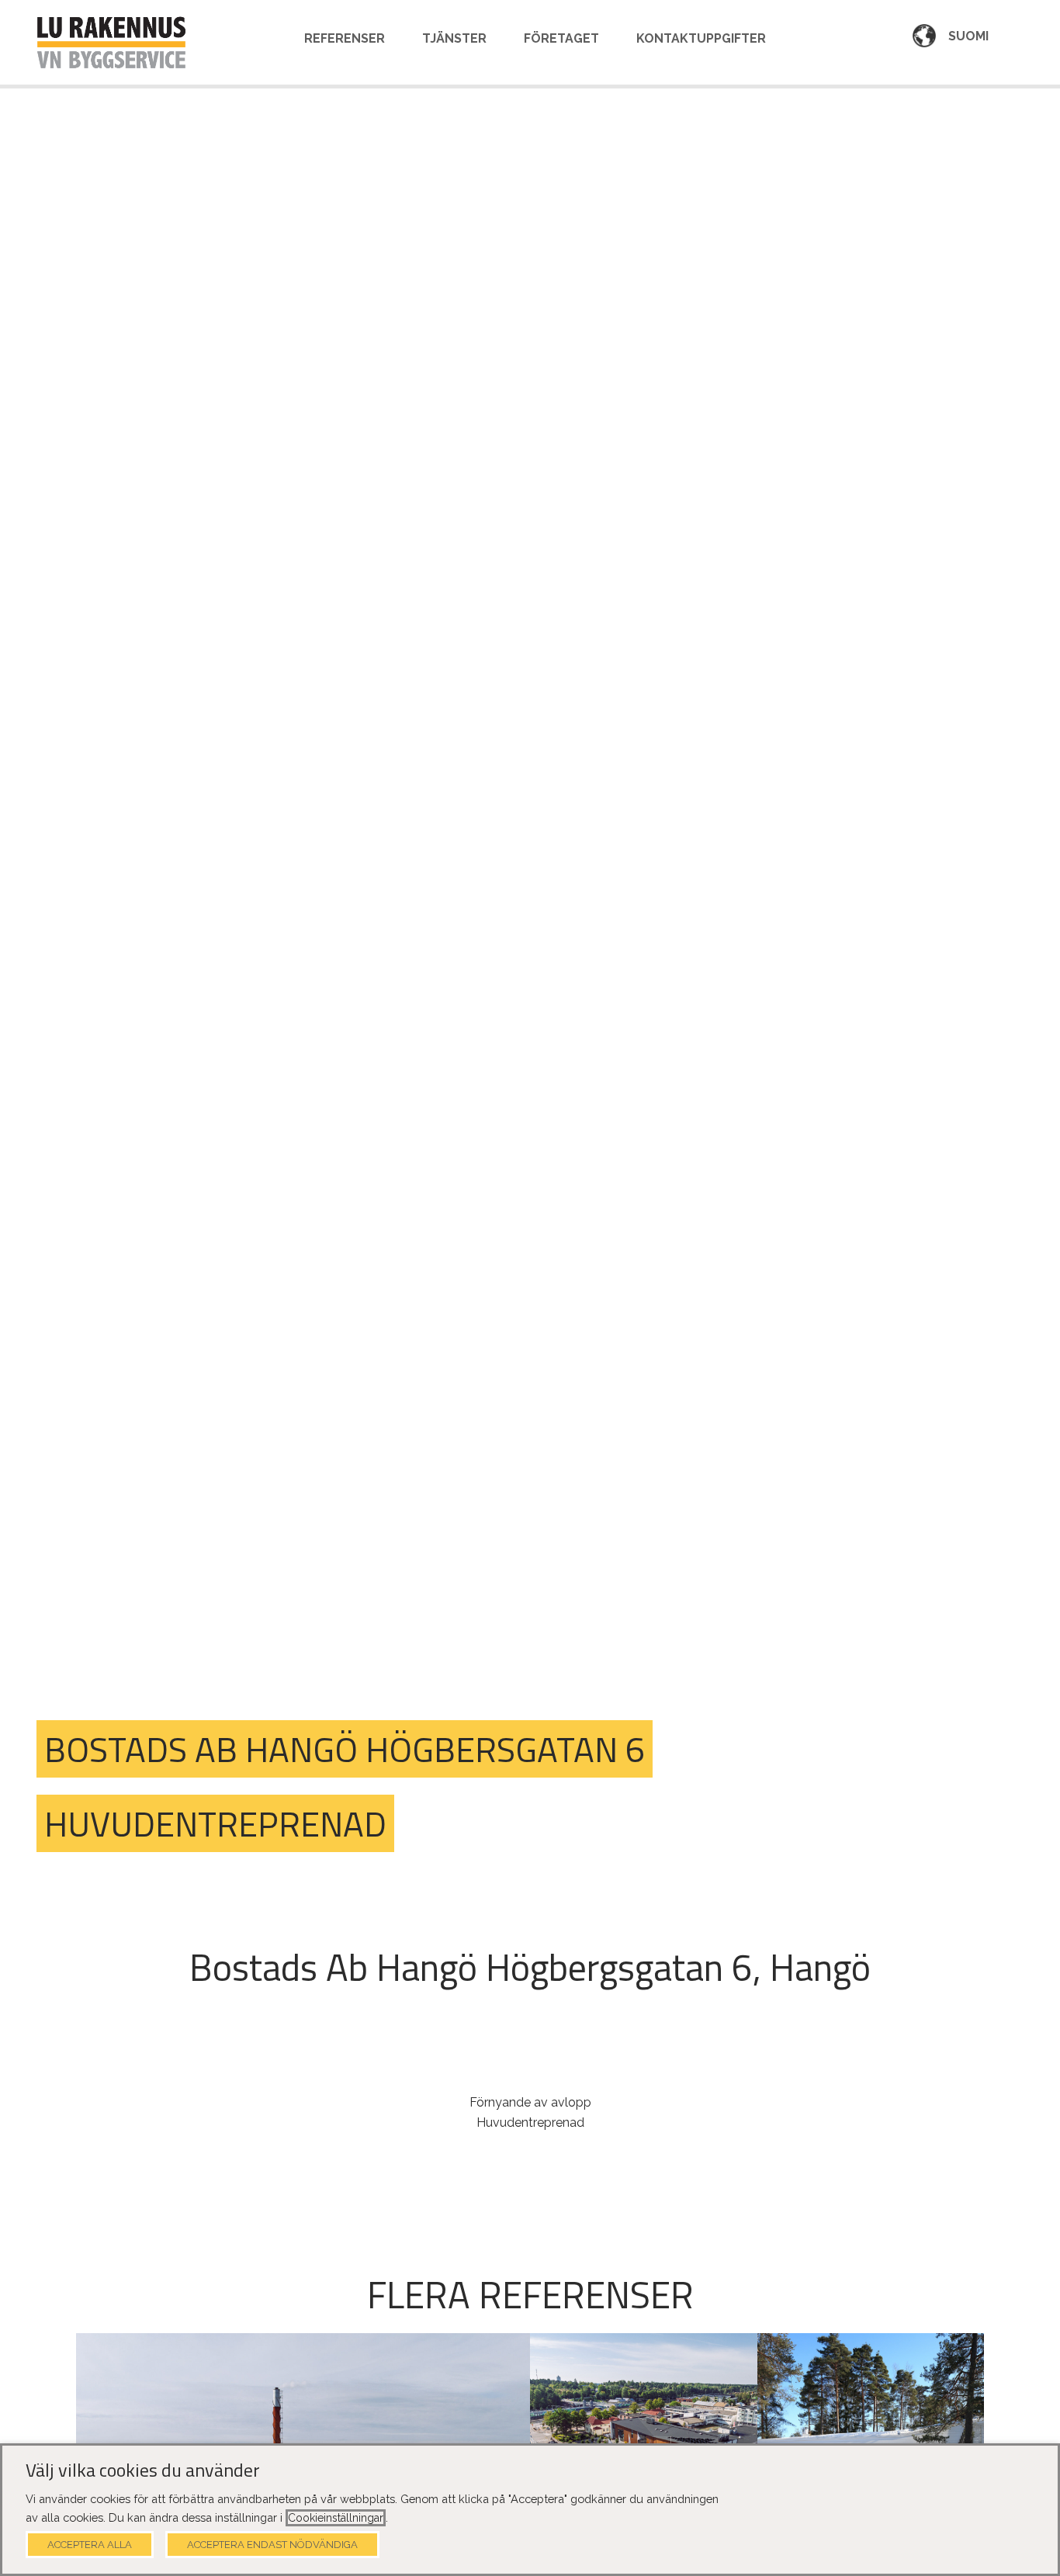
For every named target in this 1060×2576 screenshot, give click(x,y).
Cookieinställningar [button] (336, 2518)
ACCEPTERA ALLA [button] (90, 2545)
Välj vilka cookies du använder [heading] (143, 2470)
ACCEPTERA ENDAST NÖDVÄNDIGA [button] (272, 2545)
